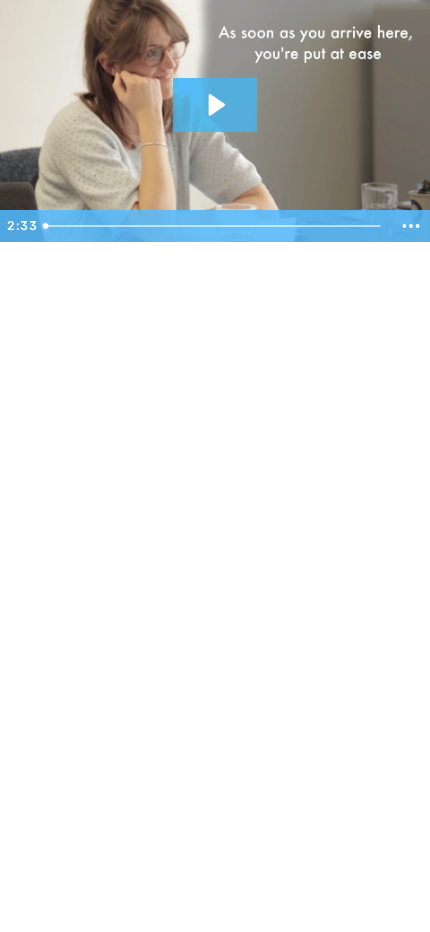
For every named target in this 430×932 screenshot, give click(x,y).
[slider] (214, 226)
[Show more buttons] (411, 226)
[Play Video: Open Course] (215, 105)
